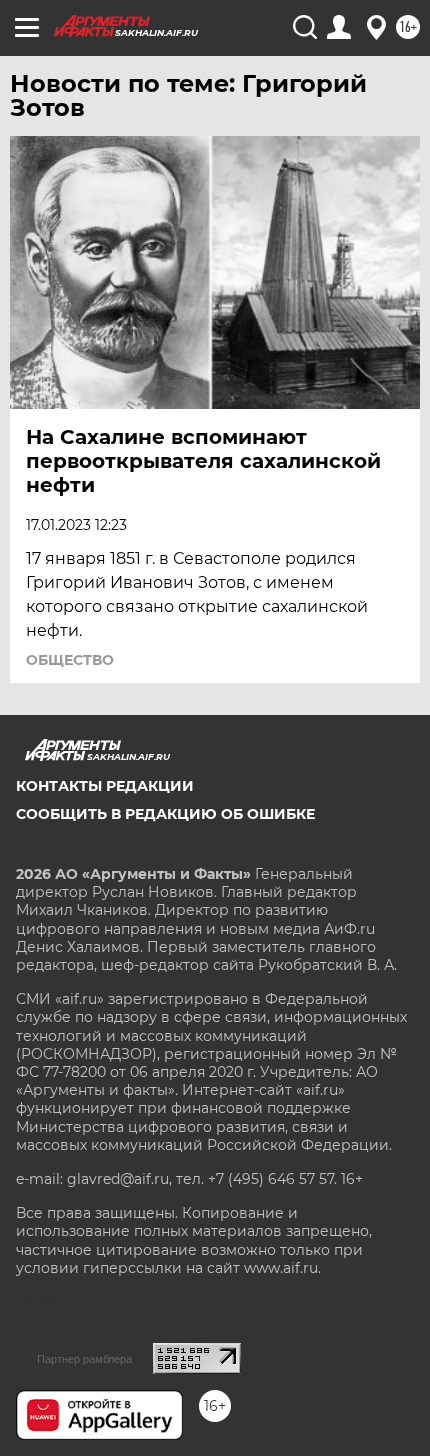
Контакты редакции (105, 786)
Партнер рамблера (84, 1359)
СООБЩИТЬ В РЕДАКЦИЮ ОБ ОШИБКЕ (165, 814)
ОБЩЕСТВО (70, 660)
